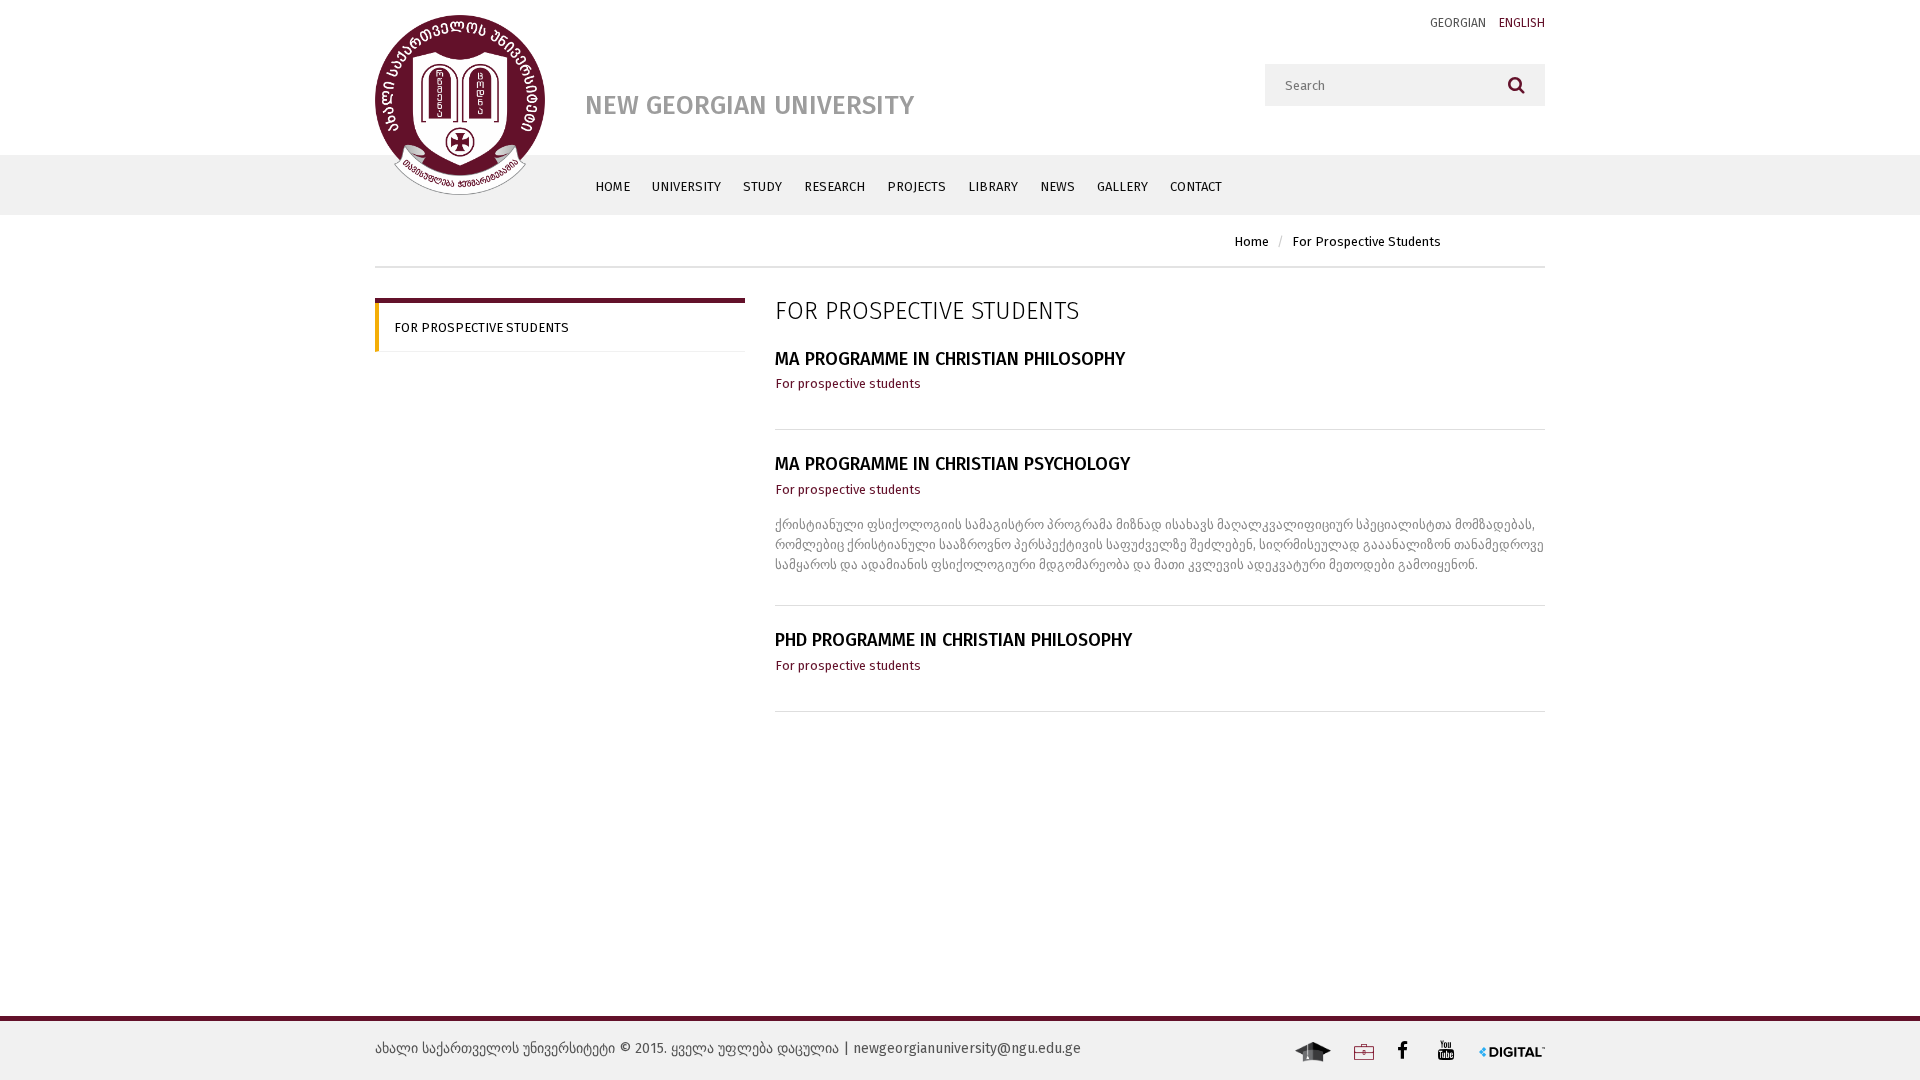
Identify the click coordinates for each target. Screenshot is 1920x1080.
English (1522, 23)
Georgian (1458, 23)
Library (993, 186)
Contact (1196, 186)
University (686, 186)
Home (612, 186)
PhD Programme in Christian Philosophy (953, 641)
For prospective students (1366, 241)
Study (762, 186)
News (1057, 186)
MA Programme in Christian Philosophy (950, 360)
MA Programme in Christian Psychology (952, 465)
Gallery (1122, 186)
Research (834, 186)
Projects (916, 186)
